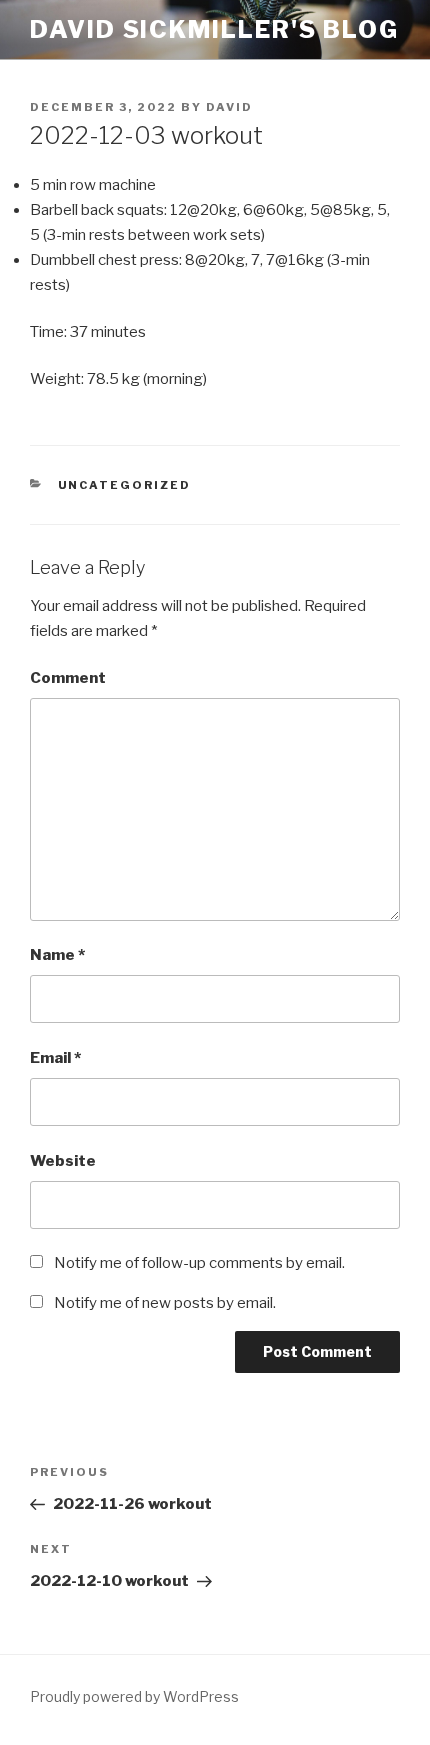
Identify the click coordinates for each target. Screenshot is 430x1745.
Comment (68, 678)
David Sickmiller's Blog (214, 29)
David (229, 107)
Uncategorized (125, 485)
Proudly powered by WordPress (134, 1696)
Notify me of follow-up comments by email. (199, 1263)
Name (57, 955)
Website (63, 1161)
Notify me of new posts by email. (165, 1303)
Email (55, 1058)
